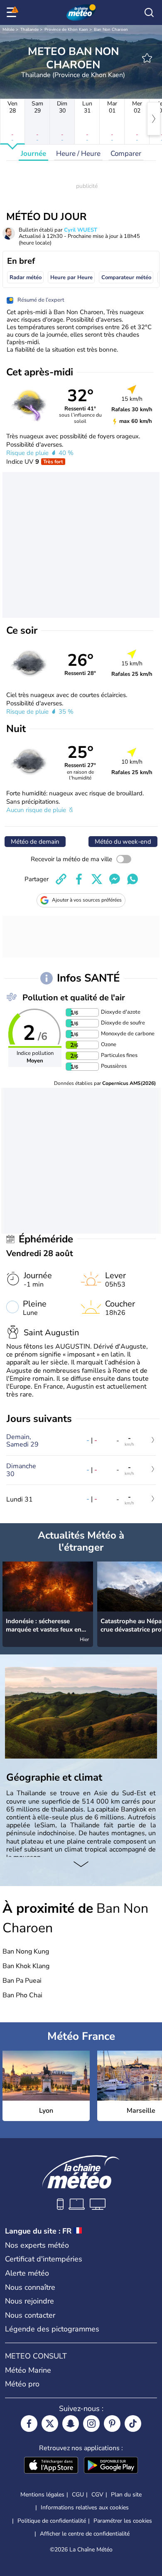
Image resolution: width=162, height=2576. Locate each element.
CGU (78, 2495)
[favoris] (147, 58)
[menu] (13, 12)
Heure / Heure (78, 154)
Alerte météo (27, 2273)
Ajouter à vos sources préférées (87, 900)
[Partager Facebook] (79, 879)
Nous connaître (30, 2287)
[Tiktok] (133, 2424)
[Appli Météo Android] (111, 2466)
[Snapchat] (71, 2424)
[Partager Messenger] (115, 879)
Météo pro (22, 2384)
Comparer (126, 154)
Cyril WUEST (81, 230)
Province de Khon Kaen (66, 30)
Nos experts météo (37, 2245)
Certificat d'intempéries (44, 2259)
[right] (154, 119)
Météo (9, 30)
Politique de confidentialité (52, 2521)
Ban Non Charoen (111, 30)
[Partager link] (61, 879)
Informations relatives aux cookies (85, 2507)
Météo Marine (28, 2370)
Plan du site (126, 2495)
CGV (97, 2495)
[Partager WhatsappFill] (133, 879)
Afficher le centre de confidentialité (85, 2534)
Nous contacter (30, 2315)
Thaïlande (29, 30)
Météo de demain (35, 842)
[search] (149, 12)
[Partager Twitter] (97, 879)
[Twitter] (50, 2424)
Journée (33, 154)
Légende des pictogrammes (52, 2329)
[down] (81, 1865)
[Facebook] (29, 2424)
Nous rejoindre (29, 2301)
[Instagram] (91, 2424)
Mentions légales (42, 2495)
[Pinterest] (112, 2424)
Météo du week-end (123, 842)
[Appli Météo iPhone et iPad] (51, 2466)
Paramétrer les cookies (123, 2521)
